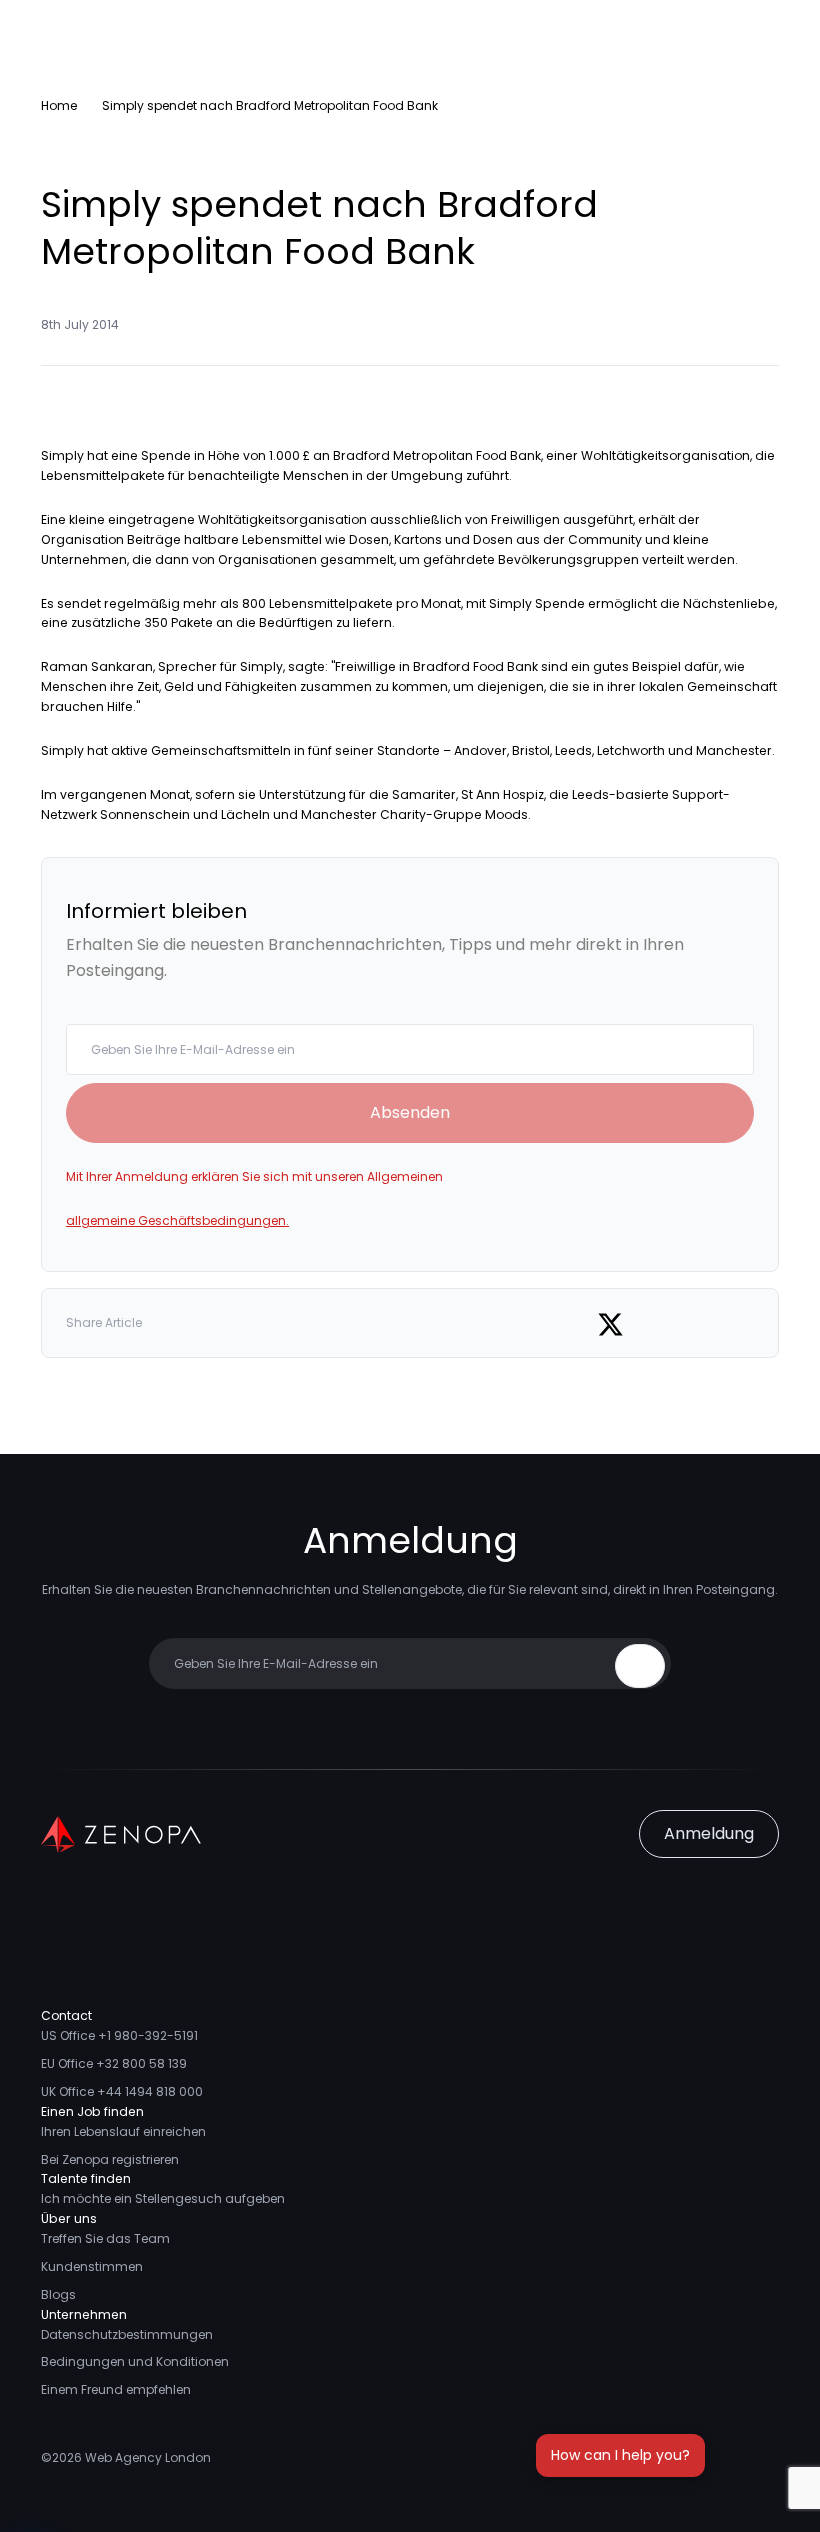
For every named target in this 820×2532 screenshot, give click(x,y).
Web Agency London (148, 2457)
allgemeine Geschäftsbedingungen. (177, 1220)
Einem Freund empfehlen (116, 2389)
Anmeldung (709, 1833)
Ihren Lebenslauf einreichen (123, 2131)
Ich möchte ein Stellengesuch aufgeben (163, 2198)
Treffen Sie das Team (105, 2238)
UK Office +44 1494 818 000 (122, 2091)
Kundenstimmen (92, 2266)
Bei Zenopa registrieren (110, 2159)
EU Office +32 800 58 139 (114, 2063)
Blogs (58, 2294)
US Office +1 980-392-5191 (119, 2035)
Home (59, 105)
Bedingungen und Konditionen (135, 2361)
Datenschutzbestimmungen (127, 2334)
